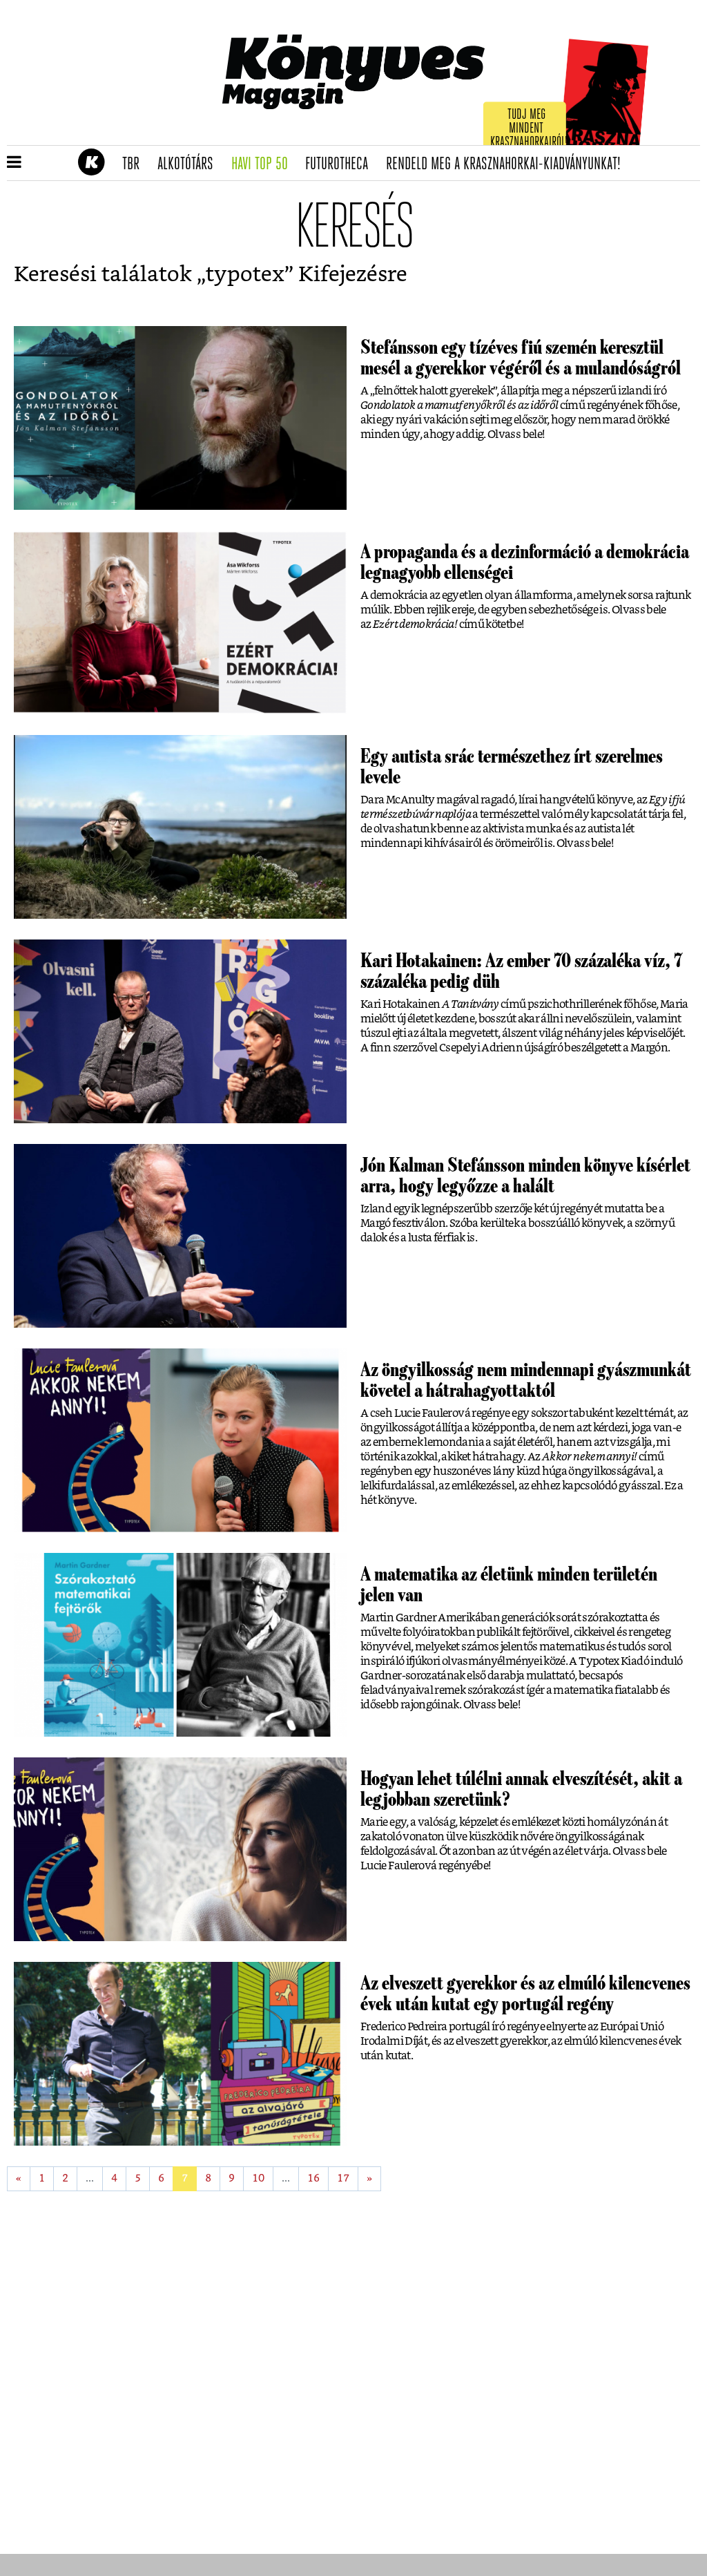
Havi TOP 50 (264, 164)
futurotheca (341, 164)
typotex (245, 275)
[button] (14, 163)
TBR (135, 164)
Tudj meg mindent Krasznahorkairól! (529, 129)
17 (343, 2178)
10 (258, 2178)
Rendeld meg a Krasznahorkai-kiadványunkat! (508, 164)
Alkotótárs (190, 164)
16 (313, 2178)
